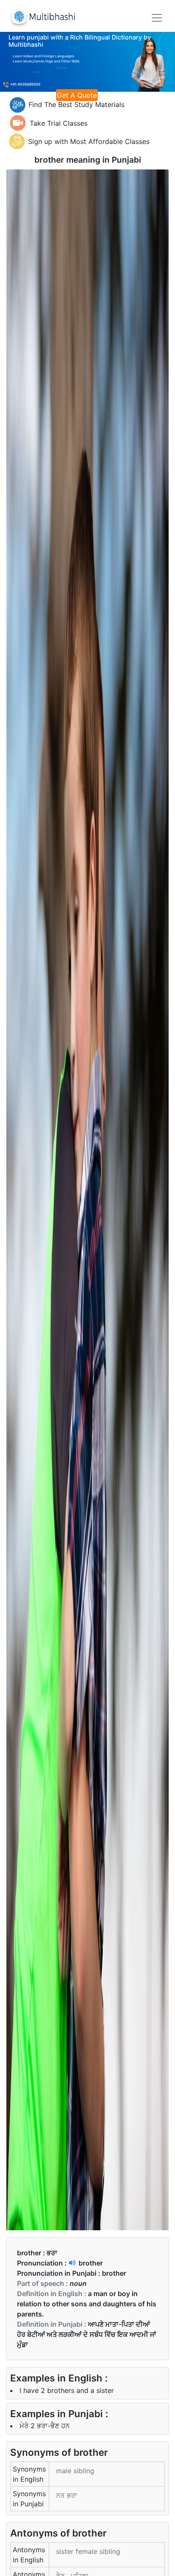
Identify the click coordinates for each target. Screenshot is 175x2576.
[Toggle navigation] (157, 18)
